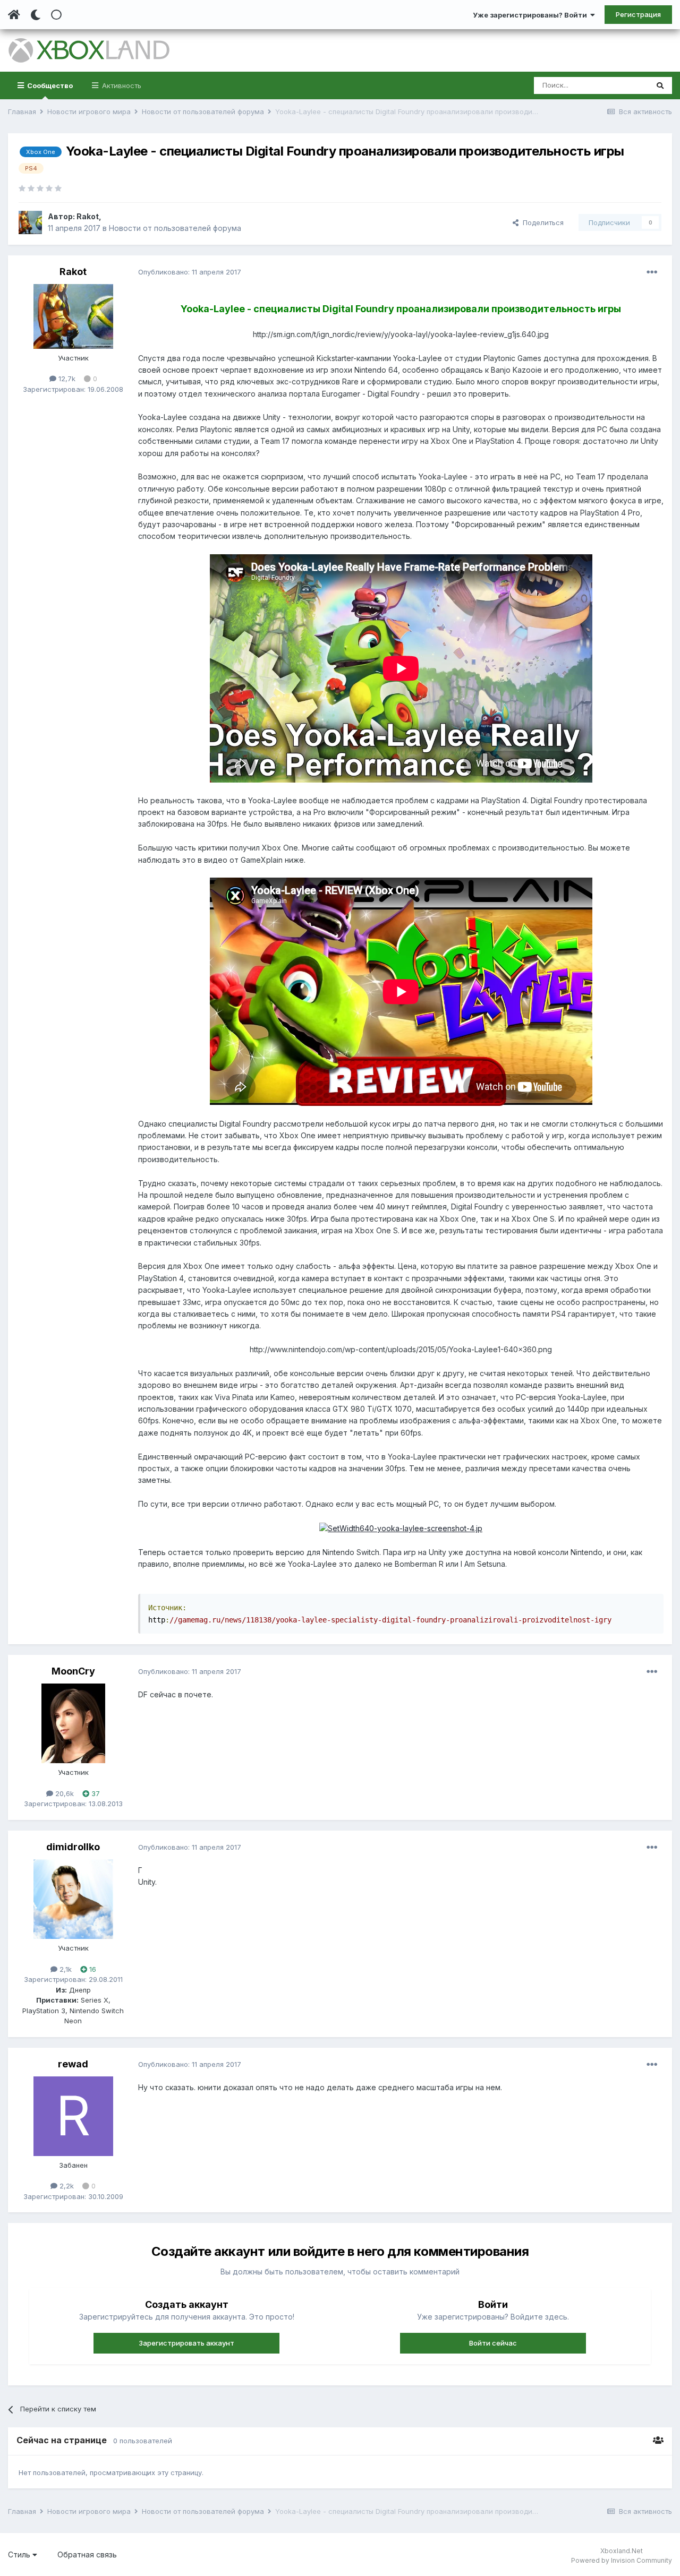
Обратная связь (87, 2554)
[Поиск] (660, 85)
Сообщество (49, 85)
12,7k (66, 379)
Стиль (20, 2554)
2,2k (66, 2186)
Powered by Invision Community (622, 2560)
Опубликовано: (190, 272)
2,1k (65, 1969)
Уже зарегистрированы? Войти (532, 15)
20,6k (63, 1793)
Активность (121, 85)
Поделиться (541, 222)
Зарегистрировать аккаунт (186, 2343)
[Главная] (14, 15)
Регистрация (638, 14)
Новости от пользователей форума (175, 228)
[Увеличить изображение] (401, 1528)
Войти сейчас (493, 2343)
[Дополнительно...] (652, 272)
